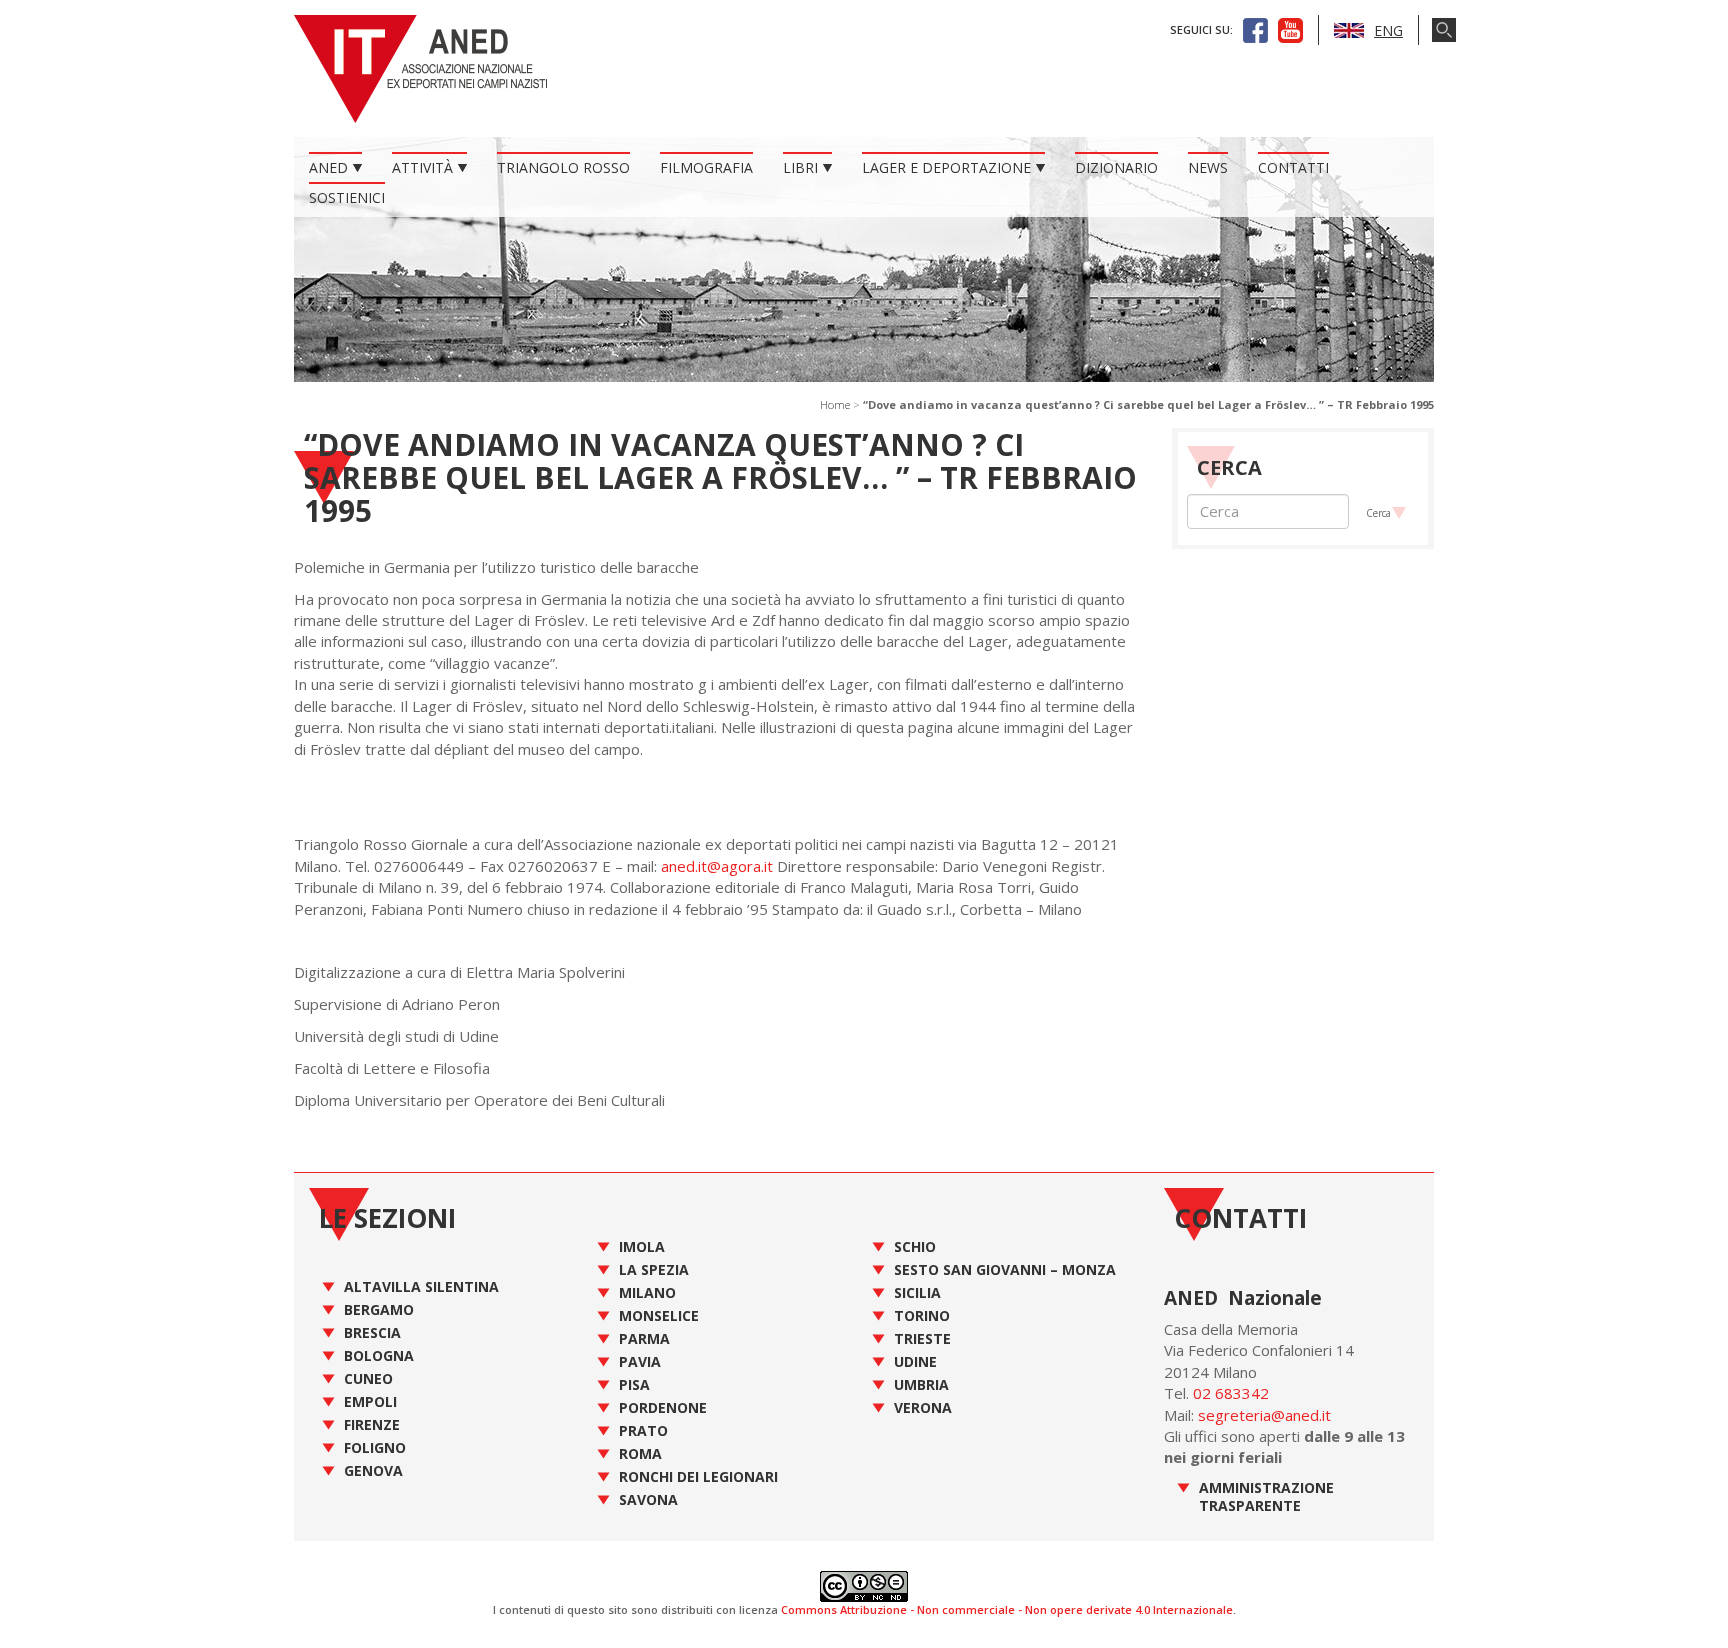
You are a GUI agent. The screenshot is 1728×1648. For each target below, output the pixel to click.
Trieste (922, 1338)
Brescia (372, 1332)
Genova (373, 1470)
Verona (923, 1407)
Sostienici (347, 197)
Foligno (375, 1447)
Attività (422, 167)
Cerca (1378, 513)
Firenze (372, 1424)
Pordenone (663, 1407)
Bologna (379, 1355)
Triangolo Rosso (563, 167)
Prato (643, 1430)
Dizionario (1116, 167)
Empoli (370, 1401)
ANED (328, 167)
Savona (648, 1499)
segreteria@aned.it (1264, 1415)
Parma (644, 1338)
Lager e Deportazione (946, 167)
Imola (642, 1246)
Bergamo (379, 1309)
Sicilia (917, 1292)
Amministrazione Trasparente (1266, 1496)
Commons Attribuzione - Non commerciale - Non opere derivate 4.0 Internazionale (1007, 1609)
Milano (647, 1292)
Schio (915, 1246)
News (1208, 167)
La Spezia (654, 1269)
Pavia (640, 1361)
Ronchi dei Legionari (698, 1476)
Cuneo (368, 1378)
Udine (915, 1361)
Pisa (634, 1384)
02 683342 (1231, 1393)
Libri (800, 167)
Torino (922, 1315)
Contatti (1293, 167)
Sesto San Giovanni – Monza (1005, 1269)
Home (835, 404)
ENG (1388, 30)
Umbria (921, 1384)
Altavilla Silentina (421, 1286)
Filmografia (706, 167)
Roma (640, 1453)
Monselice (659, 1315)
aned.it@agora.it (717, 866)
